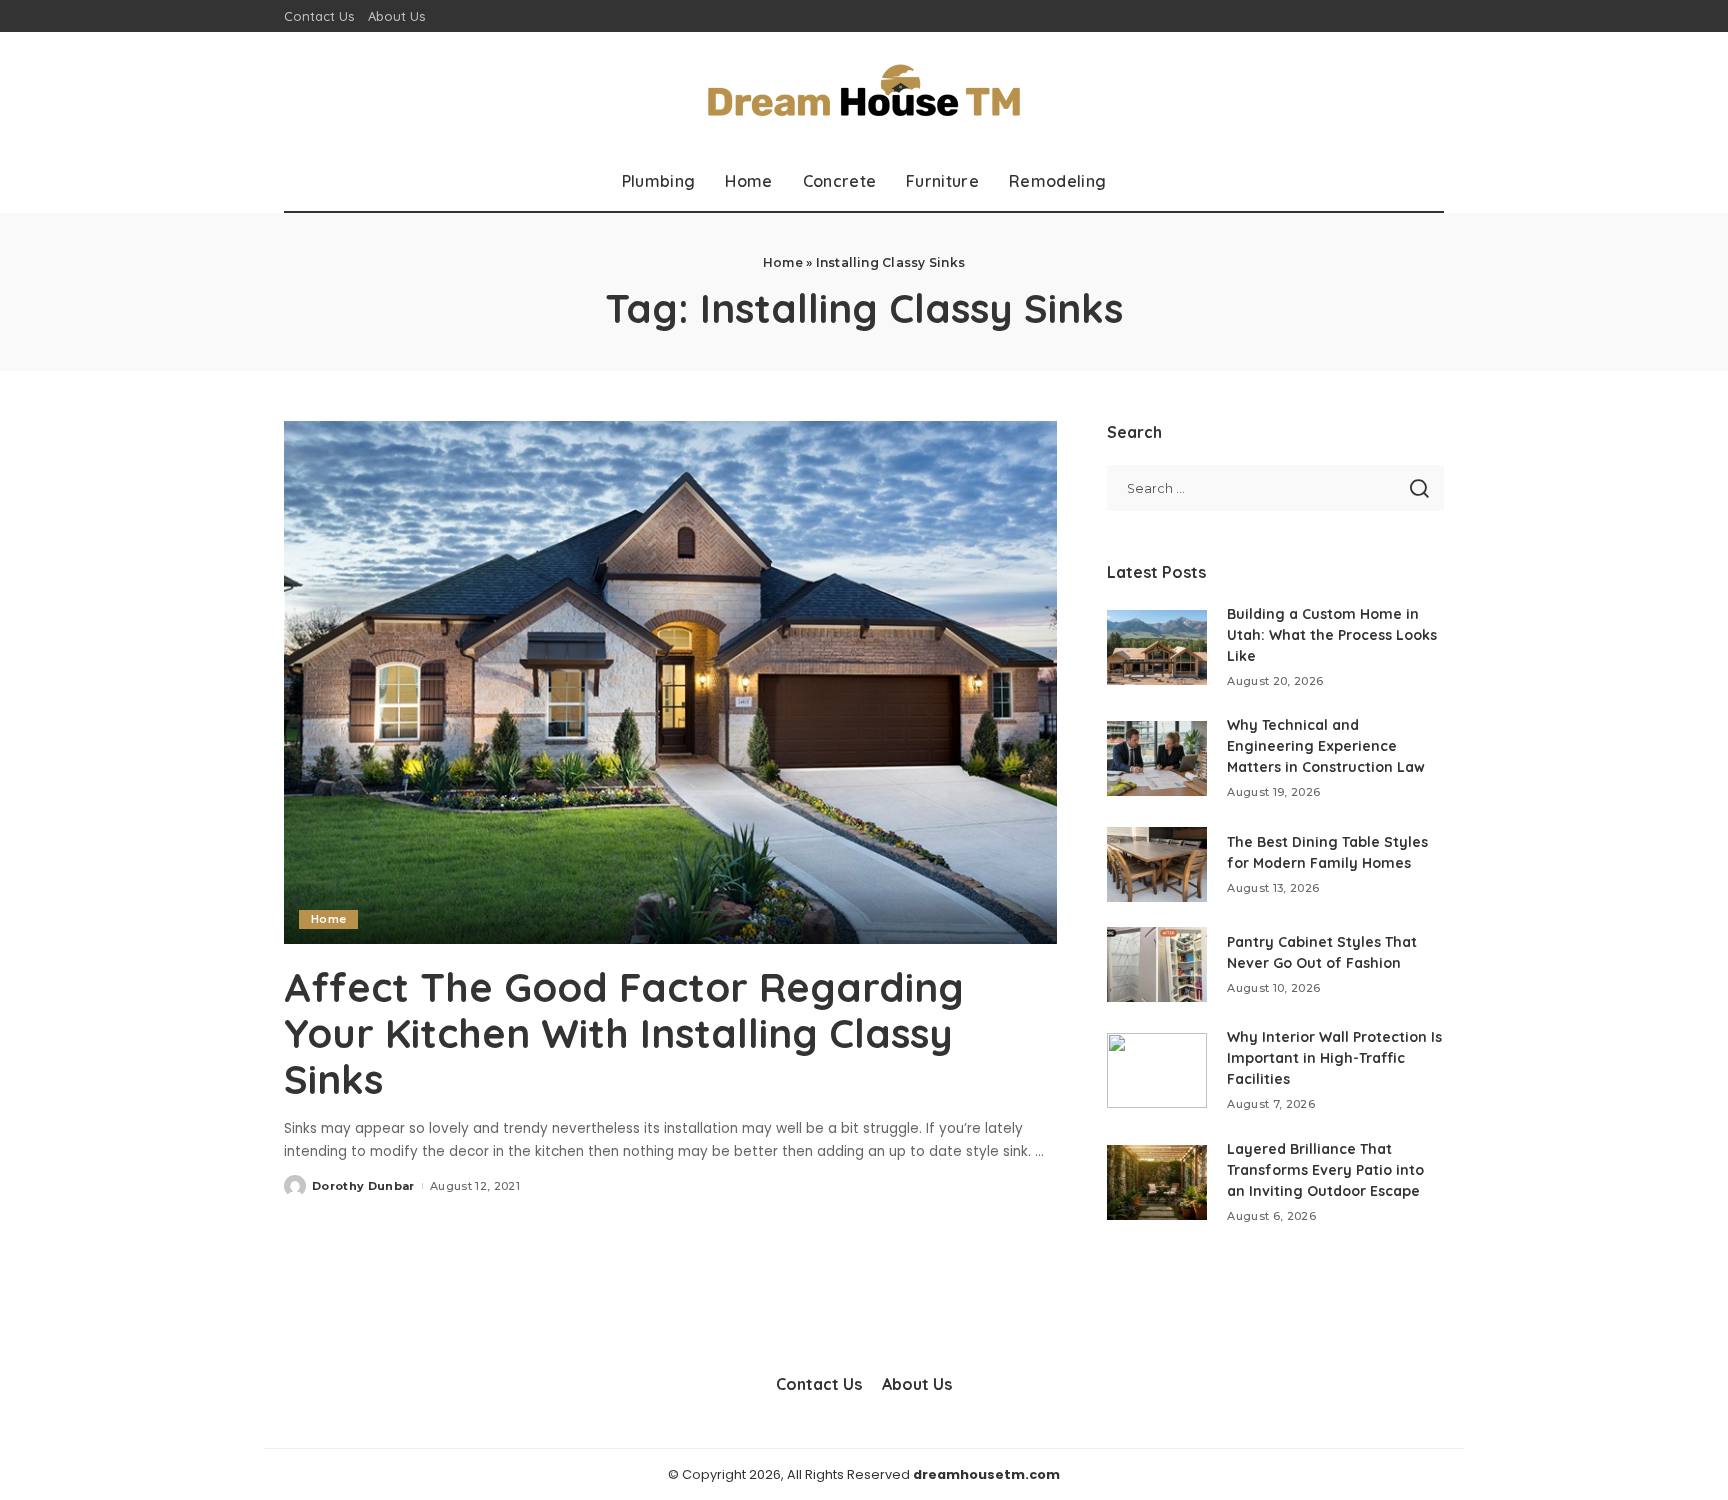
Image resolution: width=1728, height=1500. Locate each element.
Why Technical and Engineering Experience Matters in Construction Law (1326, 746)
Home (783, 262)
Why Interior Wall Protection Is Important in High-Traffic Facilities (1334, 1058)
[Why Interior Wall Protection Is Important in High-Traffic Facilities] (1157, 1070)
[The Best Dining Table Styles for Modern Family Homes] (1157, 864)
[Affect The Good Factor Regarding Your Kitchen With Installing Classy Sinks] (670, 682)
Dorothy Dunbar (363, 1186)
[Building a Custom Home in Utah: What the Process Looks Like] (1157, 647)
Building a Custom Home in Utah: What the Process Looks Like (1332, 635)
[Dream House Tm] (863, 91)
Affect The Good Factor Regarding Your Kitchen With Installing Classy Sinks (624, 1033)
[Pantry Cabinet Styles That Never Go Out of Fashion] (1157, 964)
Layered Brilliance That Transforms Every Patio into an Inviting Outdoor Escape (1325, 1170)
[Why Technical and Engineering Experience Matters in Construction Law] (1157, 758)
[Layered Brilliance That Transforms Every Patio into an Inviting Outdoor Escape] (1157, 1182)
